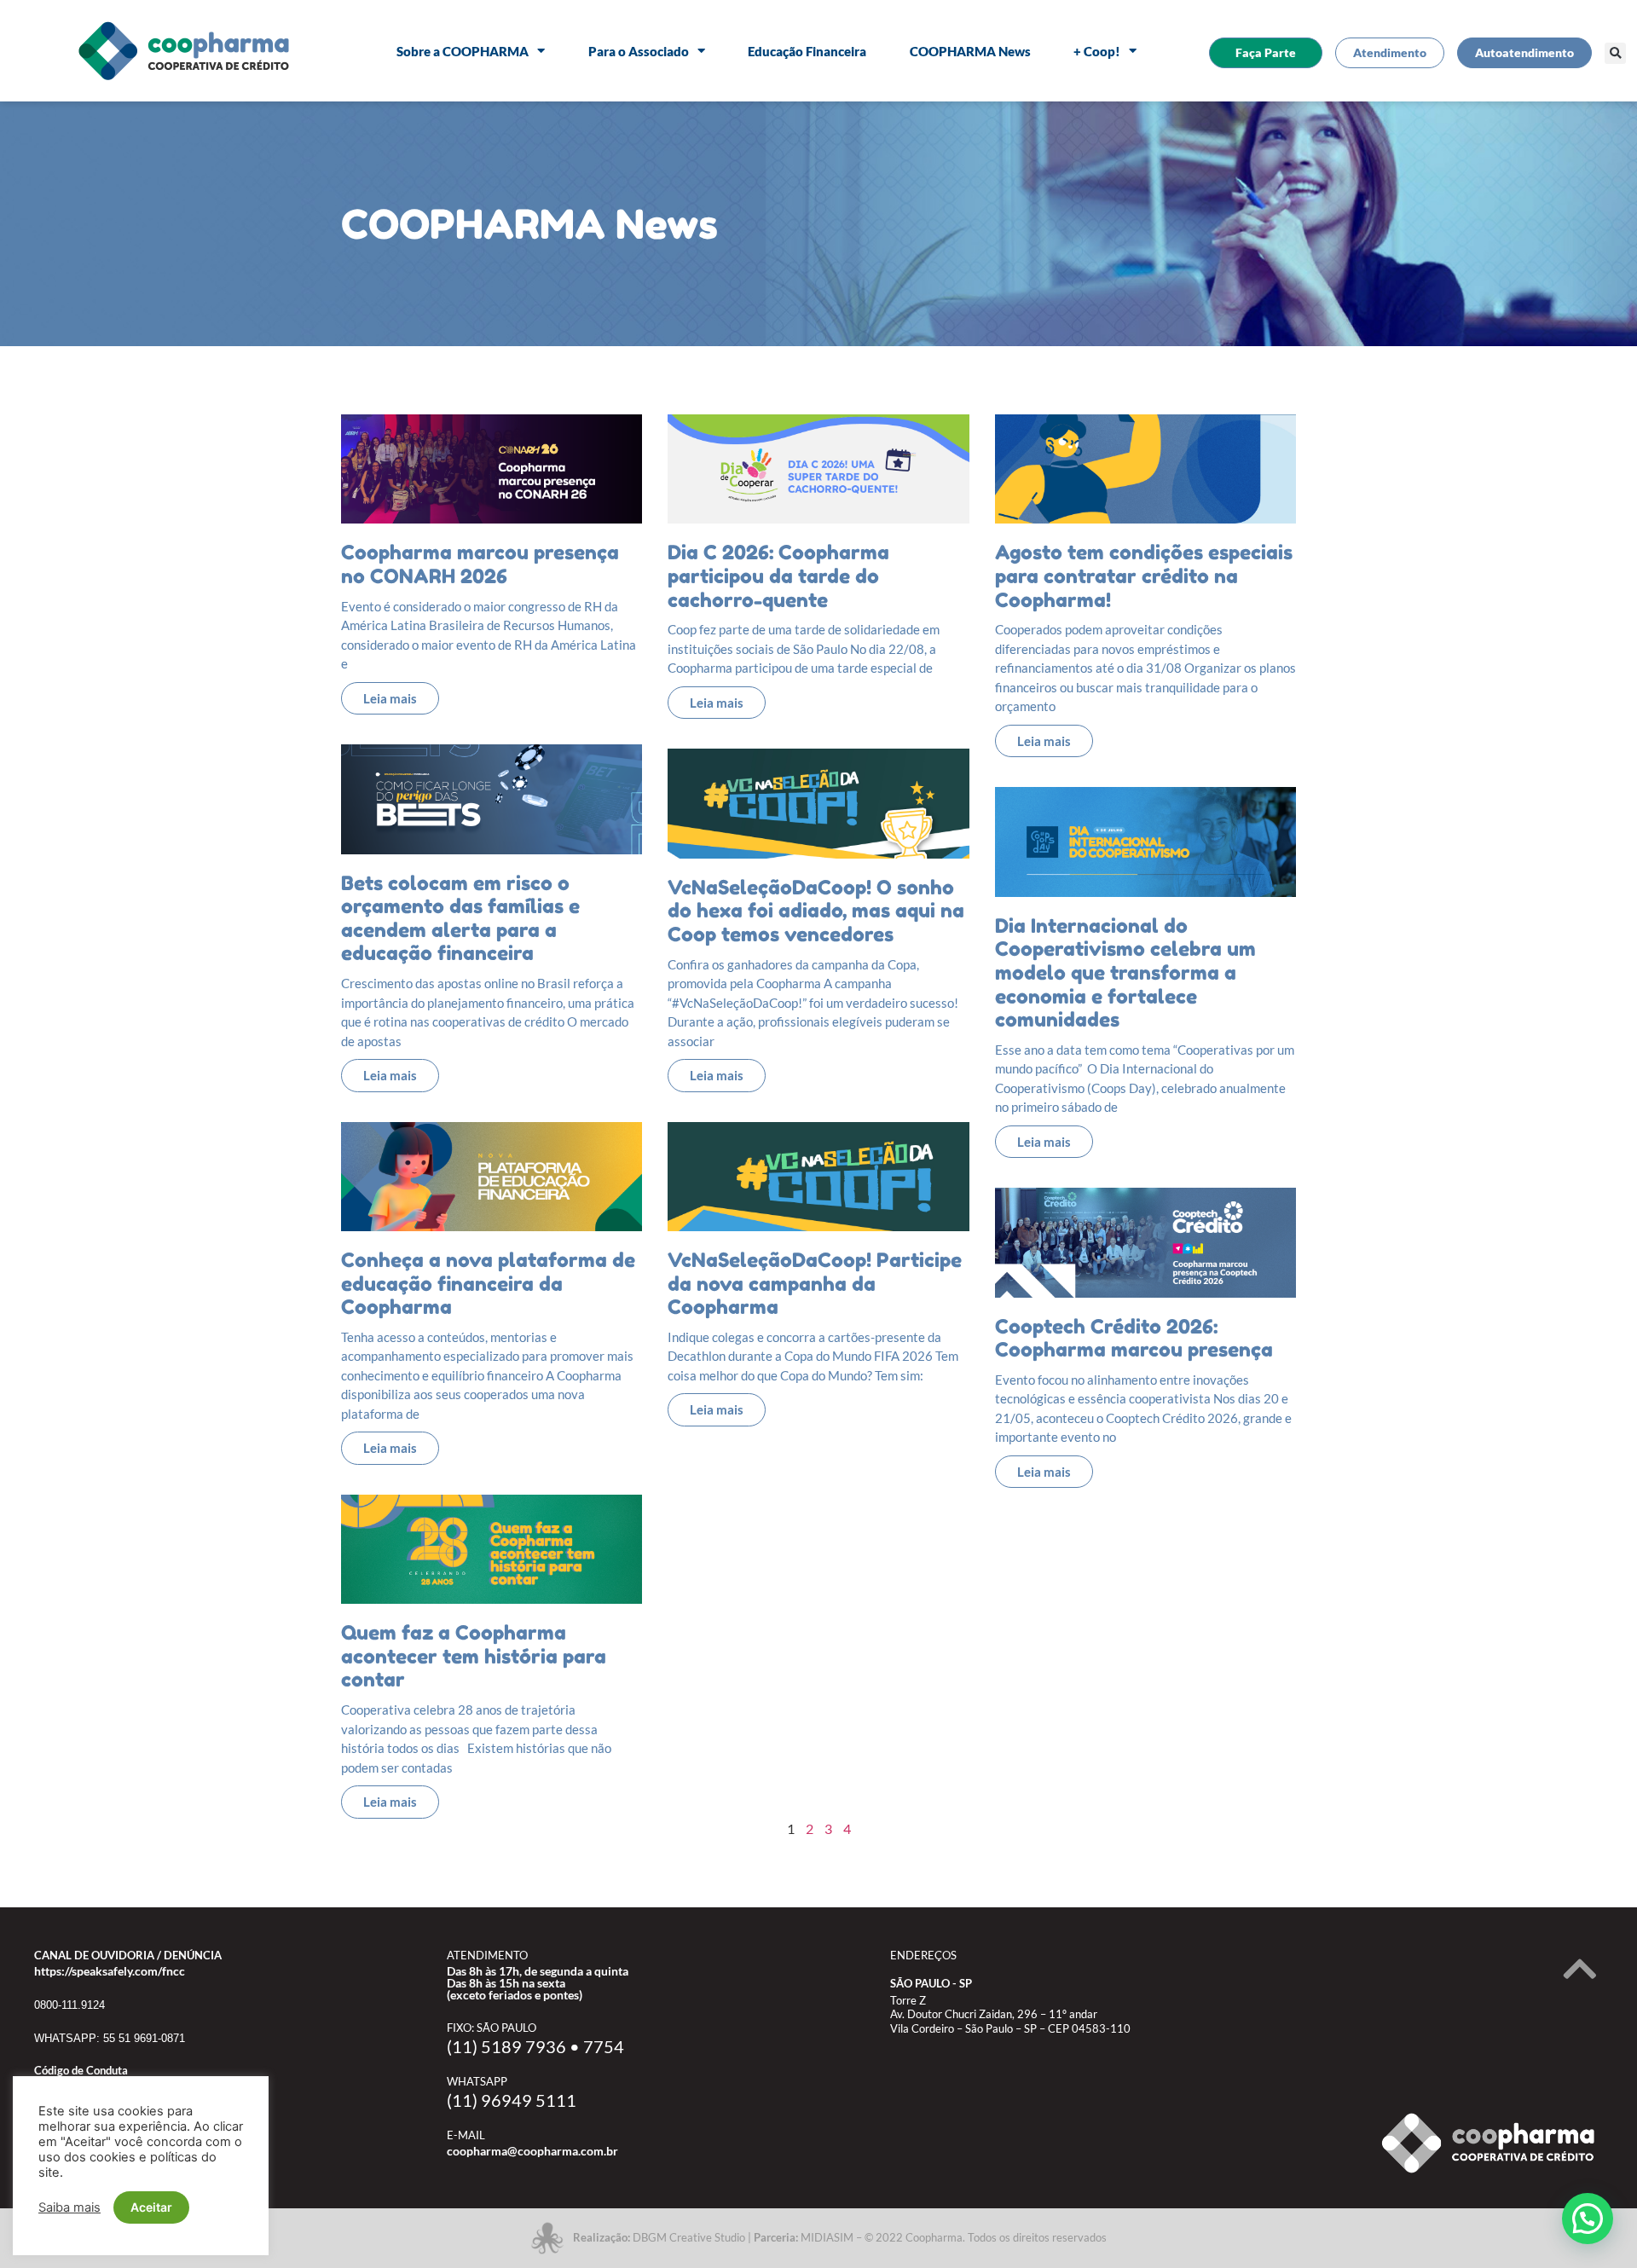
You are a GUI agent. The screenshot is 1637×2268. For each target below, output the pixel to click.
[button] (1615, 53)
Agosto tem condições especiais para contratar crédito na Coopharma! (1144, 576)
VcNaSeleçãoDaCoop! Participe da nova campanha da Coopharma (815, 1283)
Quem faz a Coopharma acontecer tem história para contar (474, 1656)
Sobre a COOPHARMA (463, 51)
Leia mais (390, 698)
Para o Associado (639, 51)
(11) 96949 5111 (512, 2100)
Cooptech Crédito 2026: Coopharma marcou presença (1134, 1338)
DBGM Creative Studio (689, 2237)
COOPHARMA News (970, 51)
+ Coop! (1097, 51)
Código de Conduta (81, 2070)
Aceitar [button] (151, 2207)
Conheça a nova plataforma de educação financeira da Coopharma (488, 1283)
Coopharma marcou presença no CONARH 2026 (480, 564)
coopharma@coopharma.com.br (532, 2151)
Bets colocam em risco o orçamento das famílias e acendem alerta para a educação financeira (460, 918)
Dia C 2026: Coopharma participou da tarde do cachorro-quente (778, 576)
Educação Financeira (807, 51)
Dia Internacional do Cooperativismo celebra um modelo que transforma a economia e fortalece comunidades (1125, 972)
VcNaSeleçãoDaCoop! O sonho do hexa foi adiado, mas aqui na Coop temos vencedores (816, 911)
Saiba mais (69, 2207)
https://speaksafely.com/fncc (110, 1971)
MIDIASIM (827, 2237)
